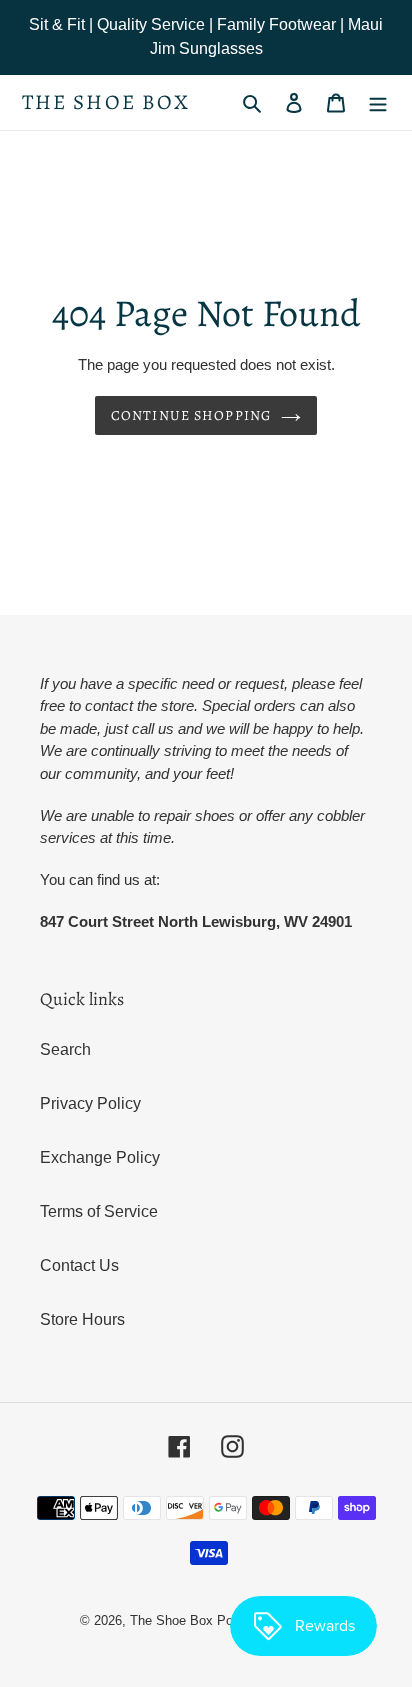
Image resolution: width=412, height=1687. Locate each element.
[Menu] (378, 103)
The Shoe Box (106, 102)
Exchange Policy (100, 1157)
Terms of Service (99, 1211)
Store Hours (82, 1319)
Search (65, 1049)
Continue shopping (191, 415)
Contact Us (79, 1265)
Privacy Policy (90, 1103)
